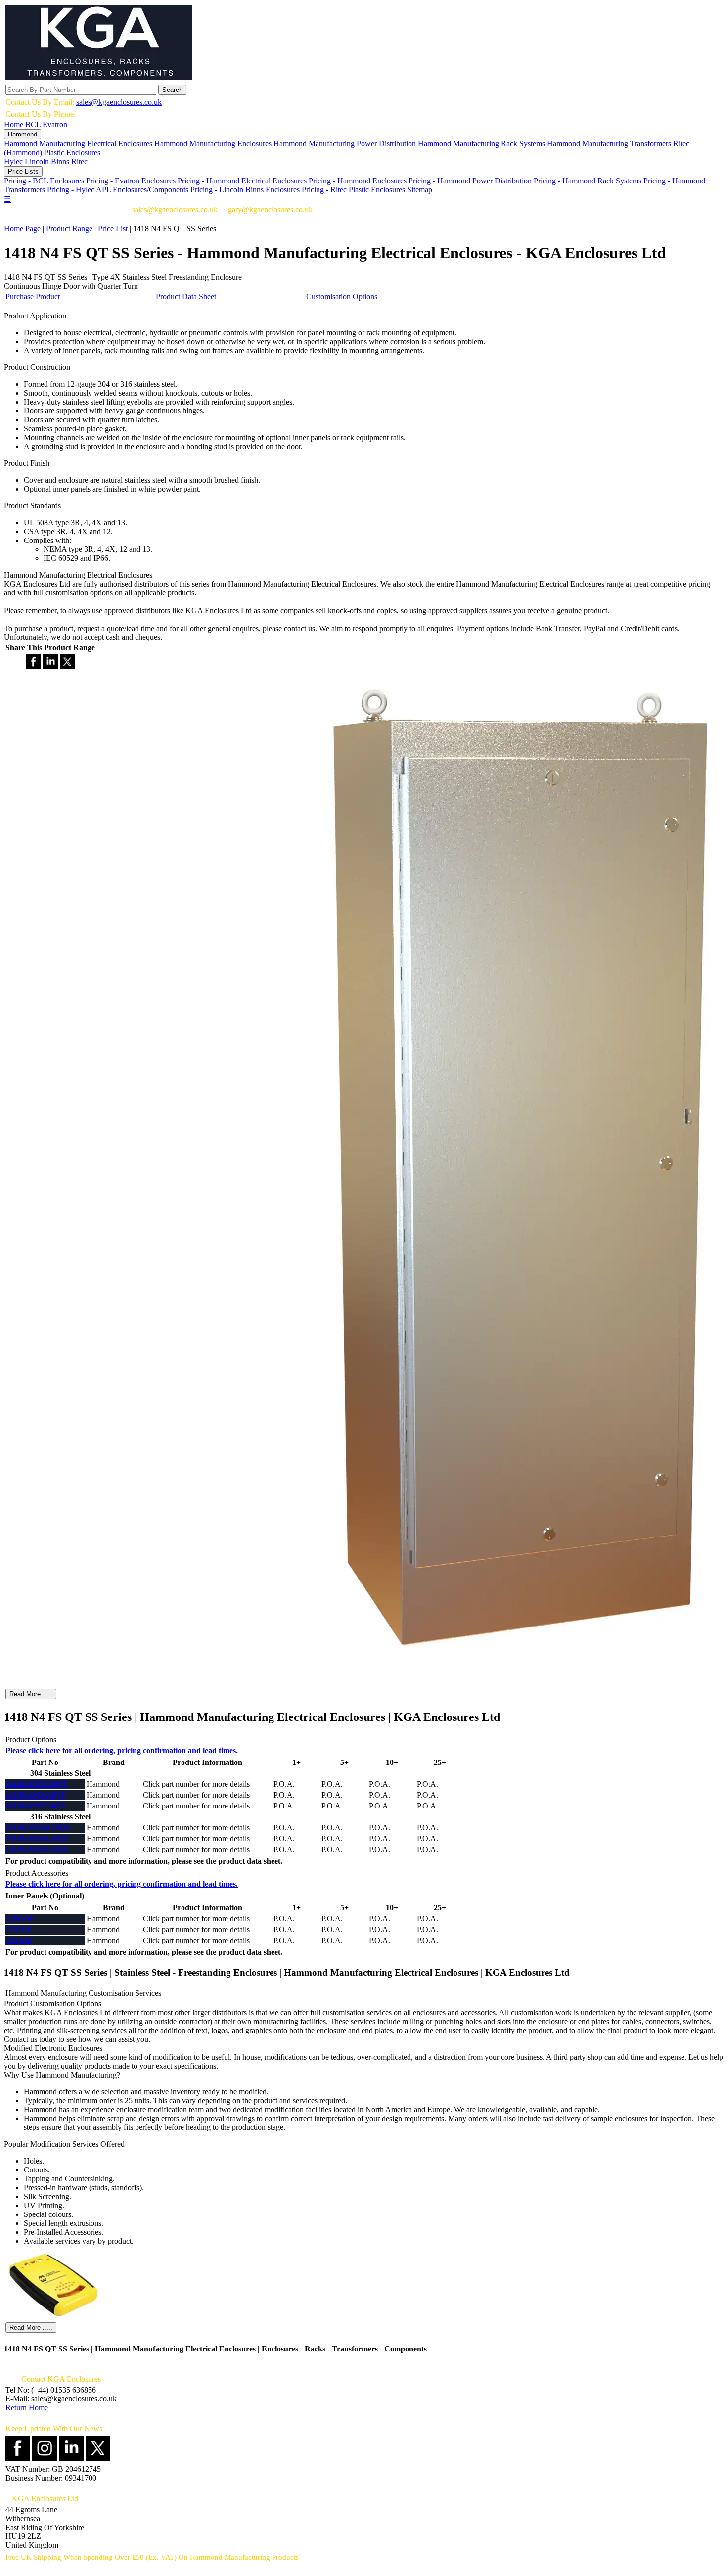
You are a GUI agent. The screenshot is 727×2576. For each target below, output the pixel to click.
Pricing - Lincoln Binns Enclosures (245, 190)
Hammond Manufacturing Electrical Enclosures (78, 144)
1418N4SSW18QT (36, 1784)
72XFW (19, 1929)
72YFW (19, 1940)
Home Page (22, 229)
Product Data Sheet (186, 296)
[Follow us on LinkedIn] (71, 2458)
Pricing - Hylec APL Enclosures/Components (118, 190)
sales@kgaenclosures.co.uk (119, 102)
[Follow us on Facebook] (18, 2458)
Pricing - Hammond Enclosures (358, 181)
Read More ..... (31, 1694)
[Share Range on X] (67, 666)
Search (172, 90)
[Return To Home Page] (99, 77)
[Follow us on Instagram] (45, 2458)
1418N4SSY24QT (35, 1806)
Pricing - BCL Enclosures (44, 181)
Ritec (79, 161)
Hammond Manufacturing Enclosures (213, 144)
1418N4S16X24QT (37, 1838)
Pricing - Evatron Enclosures (131, 181)
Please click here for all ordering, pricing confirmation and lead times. (122, 1750)
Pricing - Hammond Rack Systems (588, 181)
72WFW (20, 1919)
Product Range (69, 229)
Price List (113, 229)
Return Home (27, 2408)
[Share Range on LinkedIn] (50, 666)
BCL (33, 124)
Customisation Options (342, 296)
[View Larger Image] (53, 2316)
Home (14, 124)
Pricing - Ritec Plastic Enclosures (353, 190)
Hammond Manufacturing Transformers (609, 144)
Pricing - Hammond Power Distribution (470, 181)
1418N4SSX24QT (35, 1795)
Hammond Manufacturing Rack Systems (481, 144)
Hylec (13, 161)
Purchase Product (33, 296)
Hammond (23, 134)
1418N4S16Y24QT (37, 1849)
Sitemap (420, 190)
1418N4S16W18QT (38, 1828)
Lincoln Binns (47, 161)
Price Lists (23, 171)
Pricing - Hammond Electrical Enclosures (242, 181)
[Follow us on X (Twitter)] (98, 2458)
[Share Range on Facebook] (34, 666)
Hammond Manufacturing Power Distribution (345, 144)
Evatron (55, 124)
